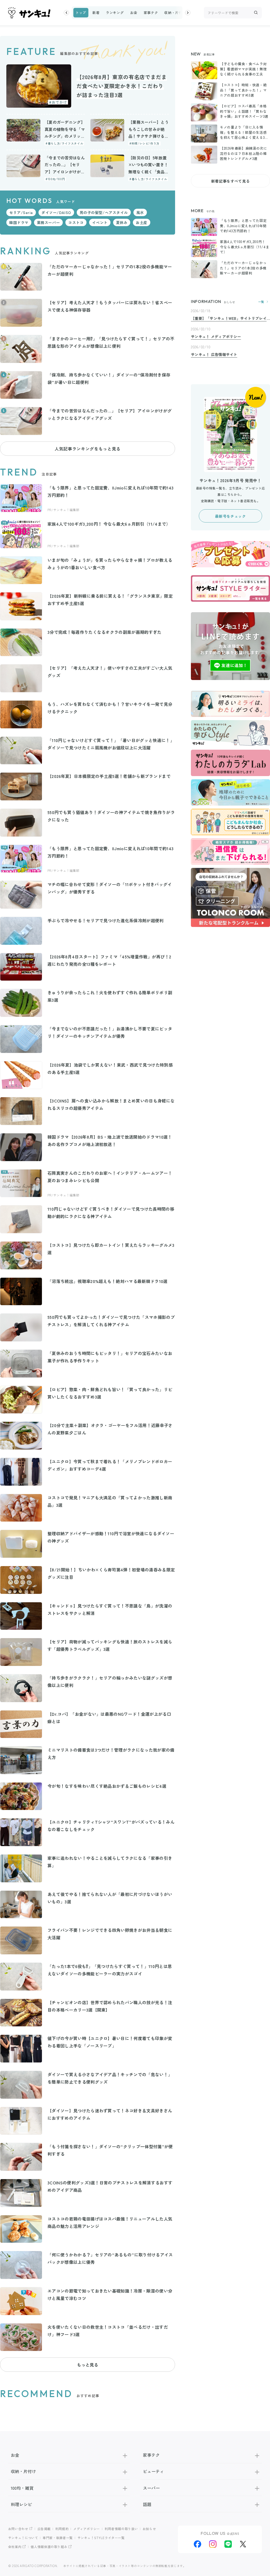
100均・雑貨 (22, 2488)
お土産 (142, 222)
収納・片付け (175, 13)
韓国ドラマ (19, 222)
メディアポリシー (87, 2529)
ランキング (115, 13)
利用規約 (62, 2529)
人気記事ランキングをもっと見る (88, 449)
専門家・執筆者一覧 (58, 2538)
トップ (81, 13)
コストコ (76, 222)
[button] (66, 13)
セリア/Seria (21, 212)
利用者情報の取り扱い (121, 2529)
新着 (96, 13)
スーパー (151, 2488)
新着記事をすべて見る (230, 181)
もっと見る (88, 2365)
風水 (140, 212)
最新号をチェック (230, 516)
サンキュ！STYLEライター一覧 (101, 2538)
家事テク (151, 13)
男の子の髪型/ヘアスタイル (104, 212)
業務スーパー (48, 222)
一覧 (261, 302)
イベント (100, 222)
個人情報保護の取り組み (49, 2547)
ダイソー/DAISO (56, 212)
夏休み (122, 222)
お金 (134, 13)
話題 (147, 2504)
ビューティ (153, 2471)
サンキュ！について (23, 2538)
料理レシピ (21, 2504)
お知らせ (149, 2529)
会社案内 (15, 2547)
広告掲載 (44, 2529)
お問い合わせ (18, 2529)
